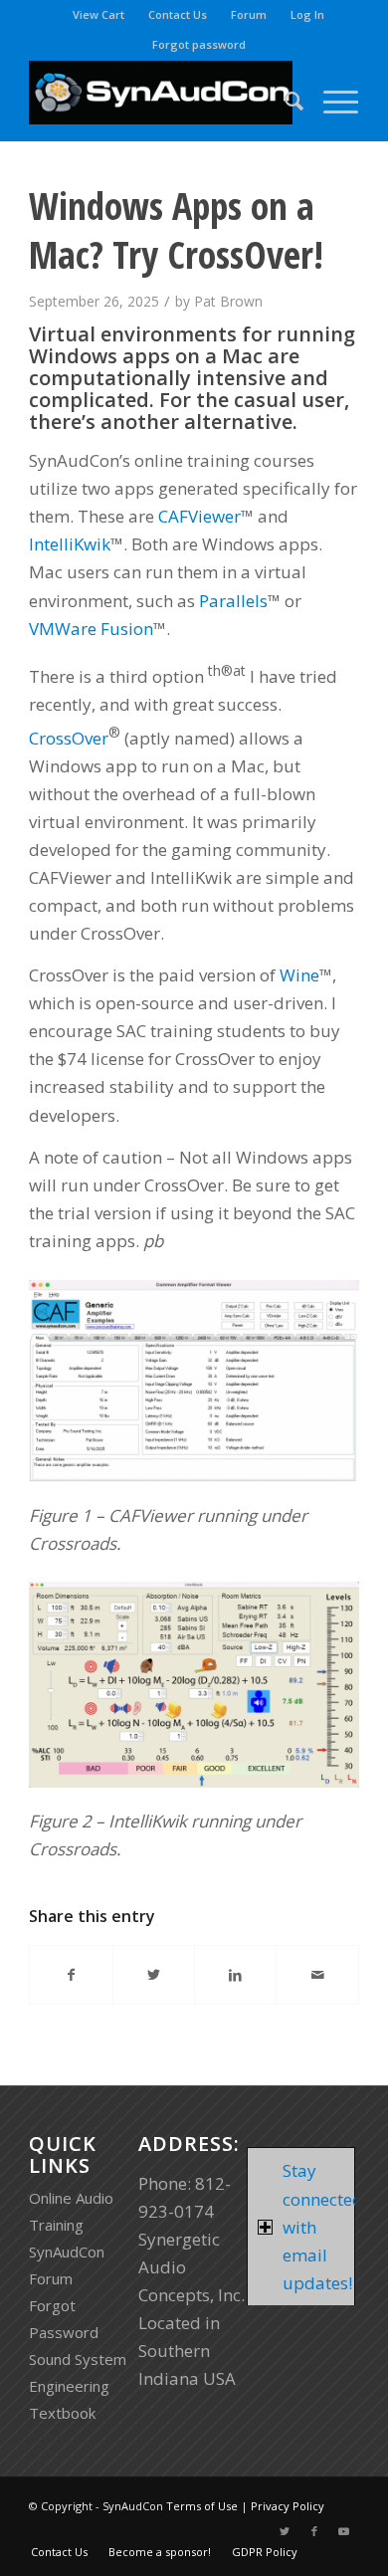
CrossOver (69, 737)
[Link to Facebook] (314, 2531)
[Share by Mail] (317, 1975)
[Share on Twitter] (154, 1975)
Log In (307, 14)
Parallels (233, 601)
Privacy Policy (288, 2506)
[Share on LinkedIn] (235, 1975)
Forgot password (199, 44)
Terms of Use (202, 2506)
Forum (249, 14)
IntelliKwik (70, 544)
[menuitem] (99, 15)
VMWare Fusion (91, 629)
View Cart (98, 14)
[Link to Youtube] (344, 2531)
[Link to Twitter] (285, 2531)
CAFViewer (199, 516)
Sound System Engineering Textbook (78, 2386)
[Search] (284, 101)
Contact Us (178, 14)
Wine (299, 975)
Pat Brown (228, 301)
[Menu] (331, 101)
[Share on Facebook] (71, 1975)
